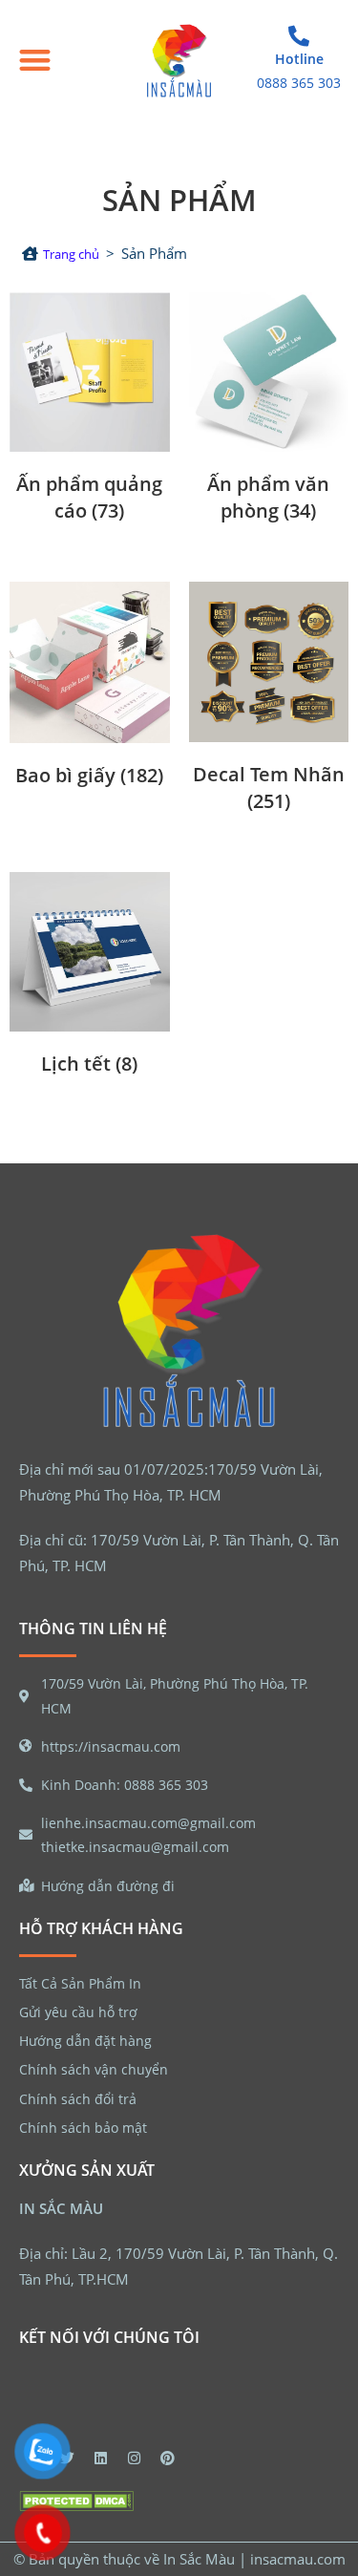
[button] (35, 61)
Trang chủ (71, 254)
